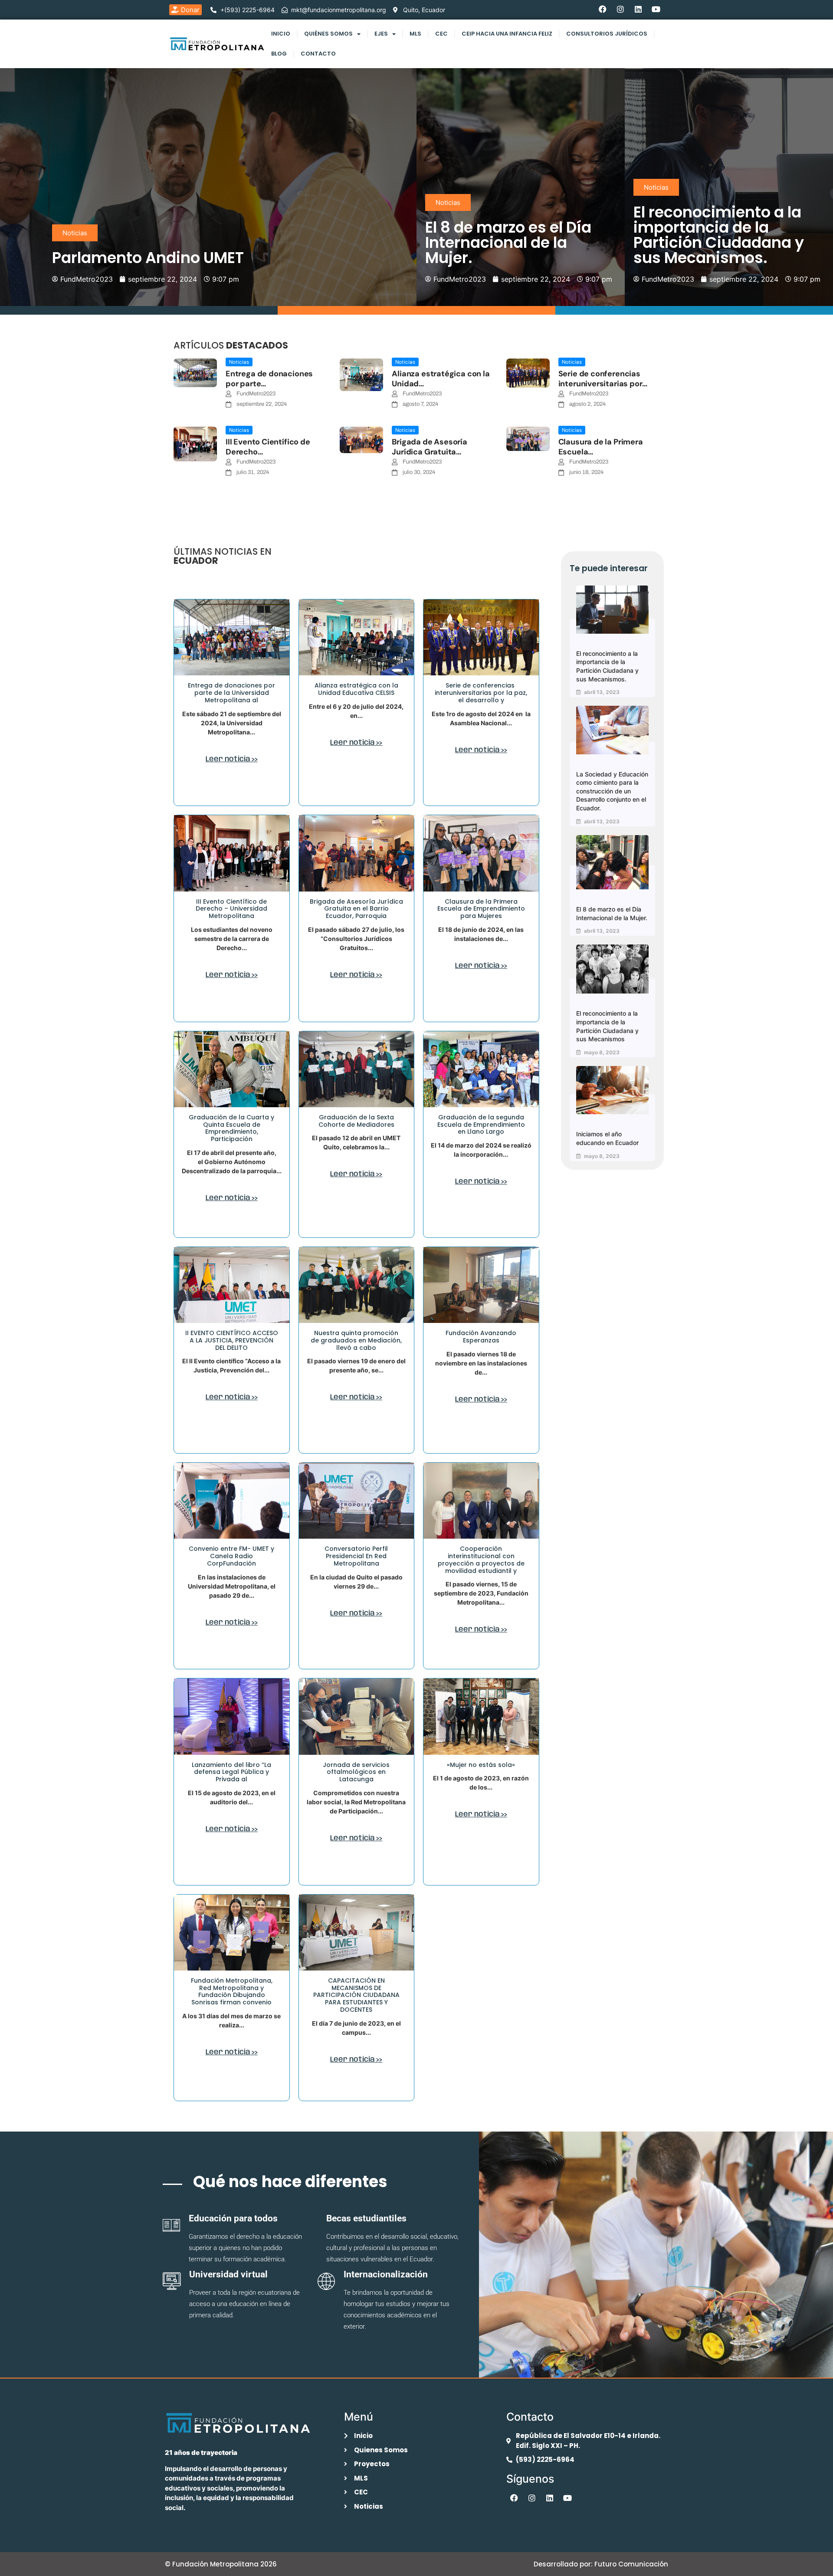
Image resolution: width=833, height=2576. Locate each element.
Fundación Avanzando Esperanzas (481, 1337)
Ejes (381, 34)
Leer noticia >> (232, 759)
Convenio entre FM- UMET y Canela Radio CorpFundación (231, 1556)
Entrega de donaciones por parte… (269, 379)
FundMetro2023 (256, 394)
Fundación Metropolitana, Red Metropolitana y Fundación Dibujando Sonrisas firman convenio (232, 1991)
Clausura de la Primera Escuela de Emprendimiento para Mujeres (481, 909)
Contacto (318, 54)
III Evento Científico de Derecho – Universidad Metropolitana (231, 909)
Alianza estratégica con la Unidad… (441, 379)
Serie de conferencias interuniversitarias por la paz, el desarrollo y (481, 693)
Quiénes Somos (328, 34)
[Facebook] (603, 9)
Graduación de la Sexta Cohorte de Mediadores (356, 1121)
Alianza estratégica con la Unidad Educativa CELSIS (356, 689)
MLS (415, 34)
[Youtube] (656, 9)
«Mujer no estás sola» (481, 1765)
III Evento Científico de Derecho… (268, 447)
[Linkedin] (638, 9)
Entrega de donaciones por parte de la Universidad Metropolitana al (231, 693)
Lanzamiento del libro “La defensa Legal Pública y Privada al (231, 1772)
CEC (441, 34)
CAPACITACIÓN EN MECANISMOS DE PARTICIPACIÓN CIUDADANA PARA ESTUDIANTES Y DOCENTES (356, 1995)
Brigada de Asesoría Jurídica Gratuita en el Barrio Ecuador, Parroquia (356, 909)
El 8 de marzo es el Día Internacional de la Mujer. (508, 242)
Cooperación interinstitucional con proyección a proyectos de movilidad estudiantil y (481, 1559)
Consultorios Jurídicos (607, 34)
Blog (279, 54)
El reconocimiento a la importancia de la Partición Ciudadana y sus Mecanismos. (719, 235)
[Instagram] (620, 9)
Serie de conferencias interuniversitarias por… (603, 379)
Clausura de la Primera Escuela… (601, 447)
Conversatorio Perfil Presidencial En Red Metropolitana (356, 1556)
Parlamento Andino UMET (148, 258)
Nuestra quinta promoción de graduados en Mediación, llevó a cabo (356, 1340)
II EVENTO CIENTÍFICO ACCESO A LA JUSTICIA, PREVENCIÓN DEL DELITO (232, 1340)
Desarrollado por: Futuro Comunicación (601, 2564)
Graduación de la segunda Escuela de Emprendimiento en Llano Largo (481, 1125)
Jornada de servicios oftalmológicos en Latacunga (356, 1772)
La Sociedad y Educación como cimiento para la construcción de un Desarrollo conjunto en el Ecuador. (612, 791)
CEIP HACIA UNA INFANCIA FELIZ (507, 34)
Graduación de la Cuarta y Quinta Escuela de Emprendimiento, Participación (231, 1128)
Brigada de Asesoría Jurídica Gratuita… (430, 447)
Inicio (281, 34)
